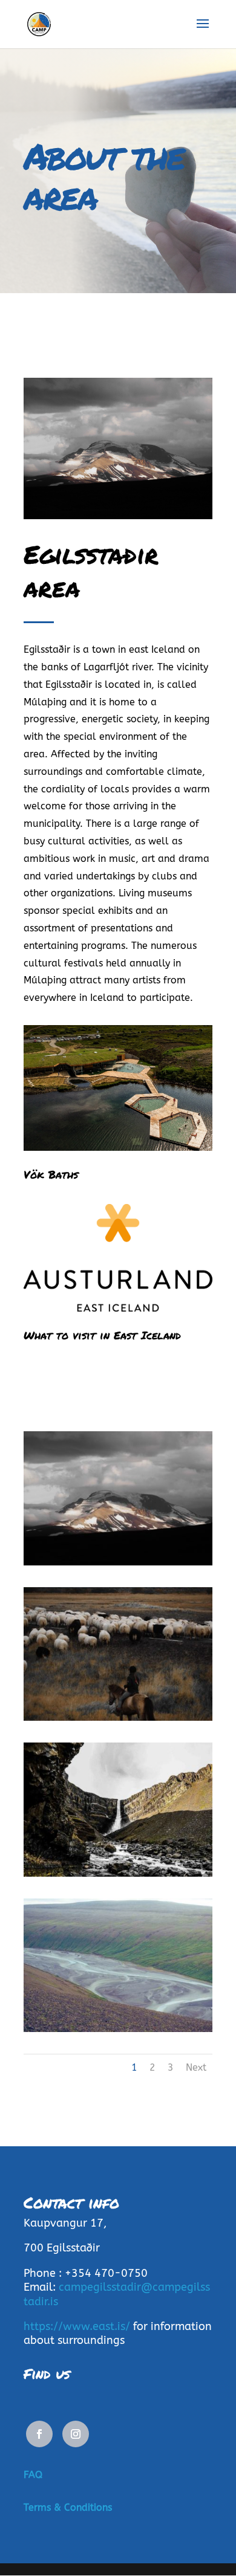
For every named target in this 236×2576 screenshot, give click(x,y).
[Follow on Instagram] (76, 2434)
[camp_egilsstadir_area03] (118, 2029)
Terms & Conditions (68, 2507)
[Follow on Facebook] (39, 2434)
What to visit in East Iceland (102, 1335)
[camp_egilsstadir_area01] (118, 1718)
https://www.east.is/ (77, 2326)
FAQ (33, 2475)
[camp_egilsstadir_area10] (118, 1563)
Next (196, 2067)
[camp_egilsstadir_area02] (118, 1874)
